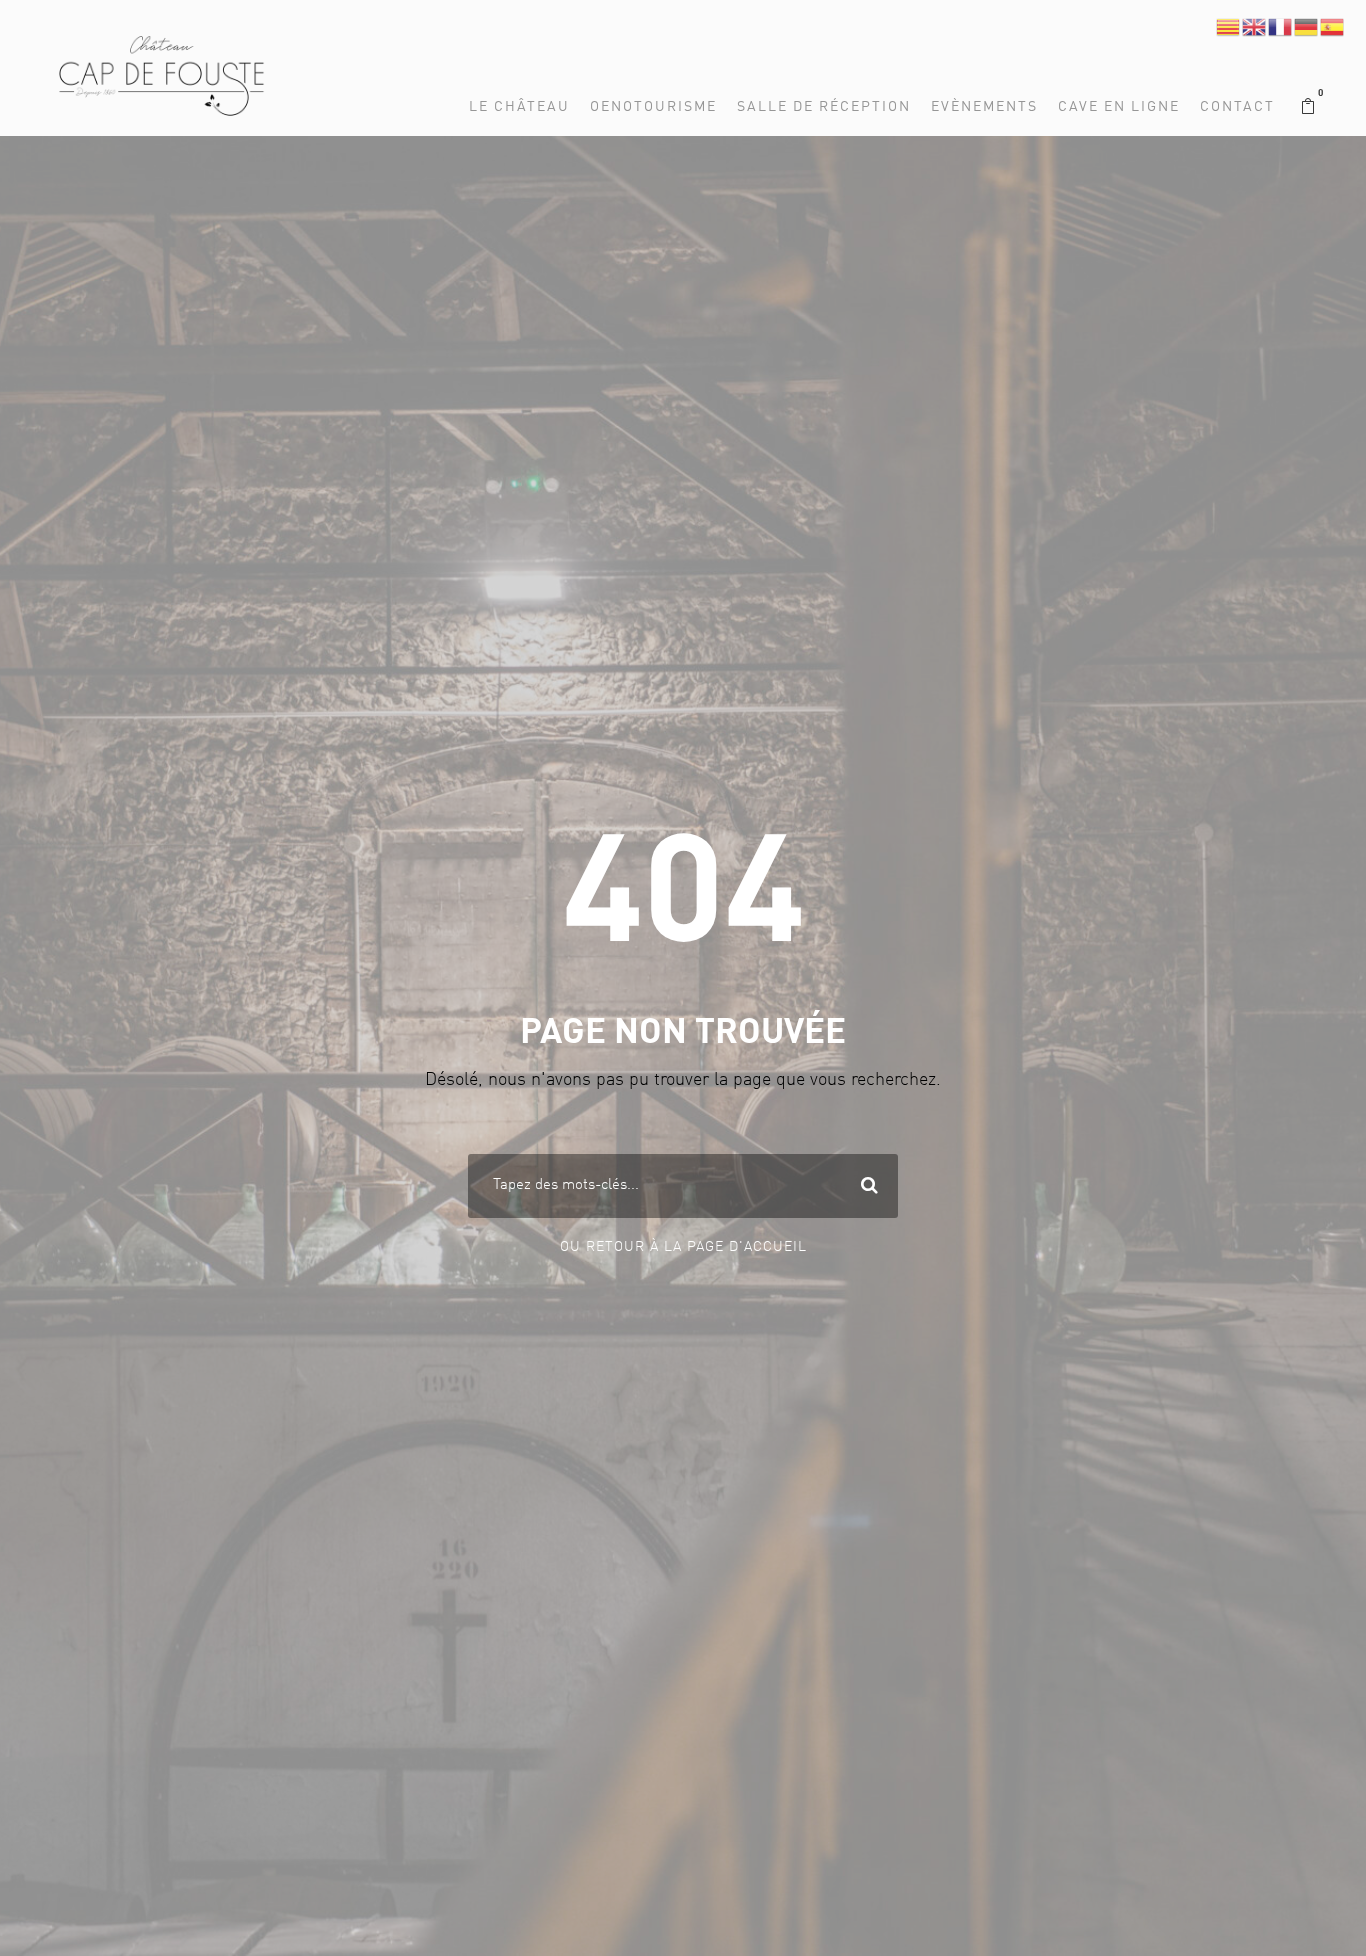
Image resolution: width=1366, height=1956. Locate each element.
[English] (1255, 27)
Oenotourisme (653, 107)
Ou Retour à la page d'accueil (683, 1247)
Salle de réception (824, 107)
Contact (1237, 107)
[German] (1307, 27)
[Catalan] (1229, 27)
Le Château (519, 107)
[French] (1281, 27)
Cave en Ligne (1119, 107)
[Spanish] (1333, 27)
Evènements (984, 107)
